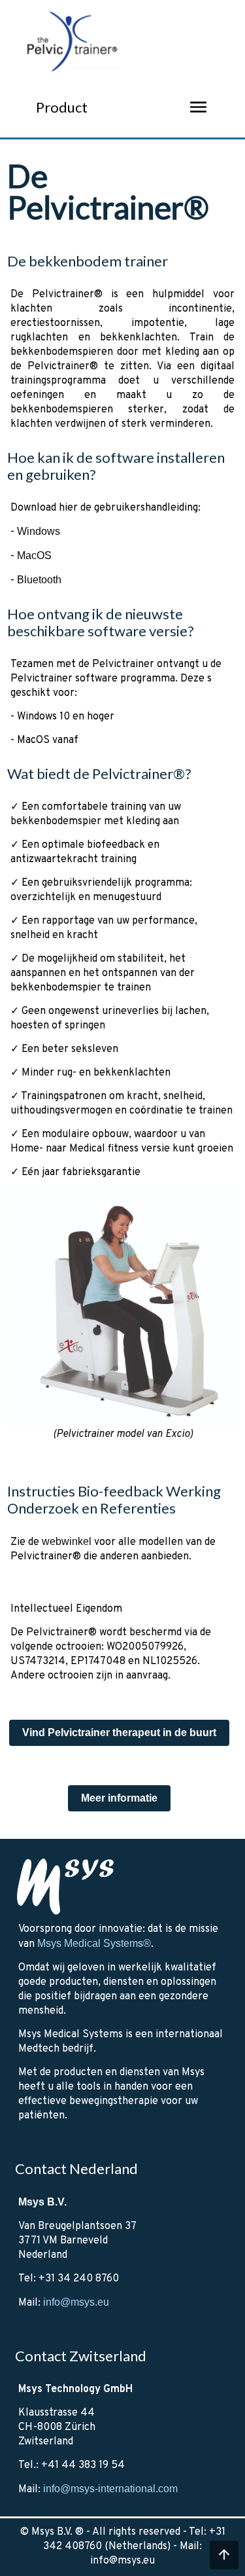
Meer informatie (119, 1798)
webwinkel (67, 1541)
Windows (39, 531)
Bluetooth (39, 580)
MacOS (34, 555)
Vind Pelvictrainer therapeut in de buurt (119, 1732)
